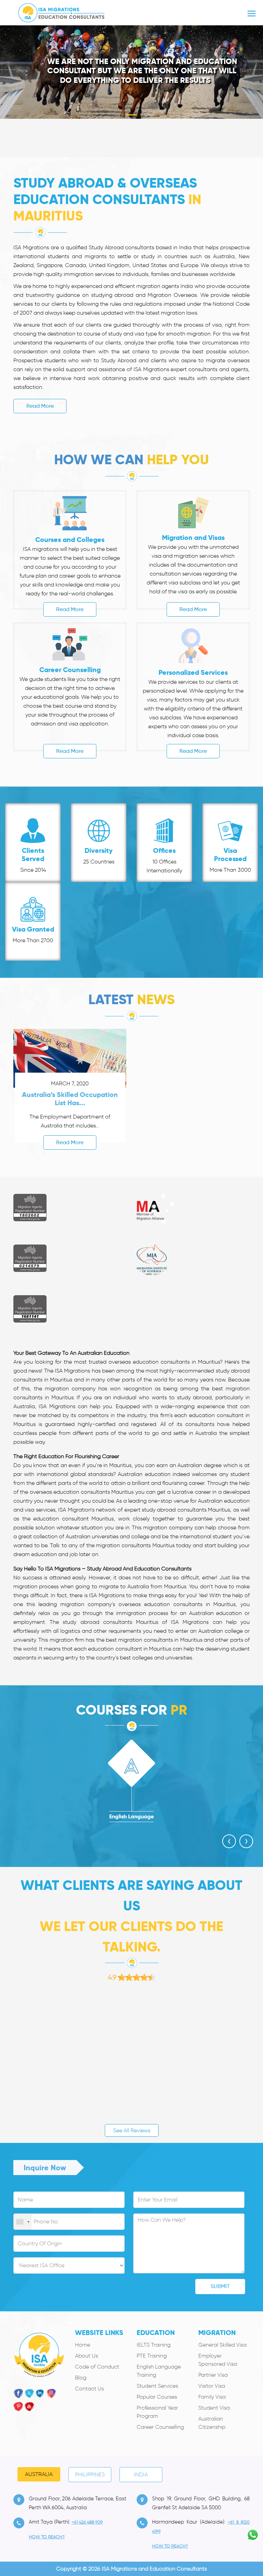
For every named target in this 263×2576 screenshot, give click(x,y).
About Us (86, 2356)
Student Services (157, 2386)
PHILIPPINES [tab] (90, 2474)
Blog (81, 2378)
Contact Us (89, 2389)
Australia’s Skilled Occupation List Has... (70, 1099)
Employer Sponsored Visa (218, 2360)
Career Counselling (160, 2427)
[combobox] (23, 2222)
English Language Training (159, 2371)
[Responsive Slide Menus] (61, 11)
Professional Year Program (157, 2412)
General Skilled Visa (222, 2345)
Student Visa (214, 2408)
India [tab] (141, 2474)
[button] (20, 70)
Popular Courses (157, 2397)
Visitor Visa (212, 2386)
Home (83, 2345)
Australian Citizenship (212, 2423)
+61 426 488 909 (87, 2522)
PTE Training (152, 2356)
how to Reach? (47, 2537)
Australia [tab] (39, 2474)
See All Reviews (132, 2130)
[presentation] (229, 1841)
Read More (40, 406)
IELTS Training (154, 2345)
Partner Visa (213, 2375)
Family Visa (212, 2397)
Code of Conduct (97, 2367)
